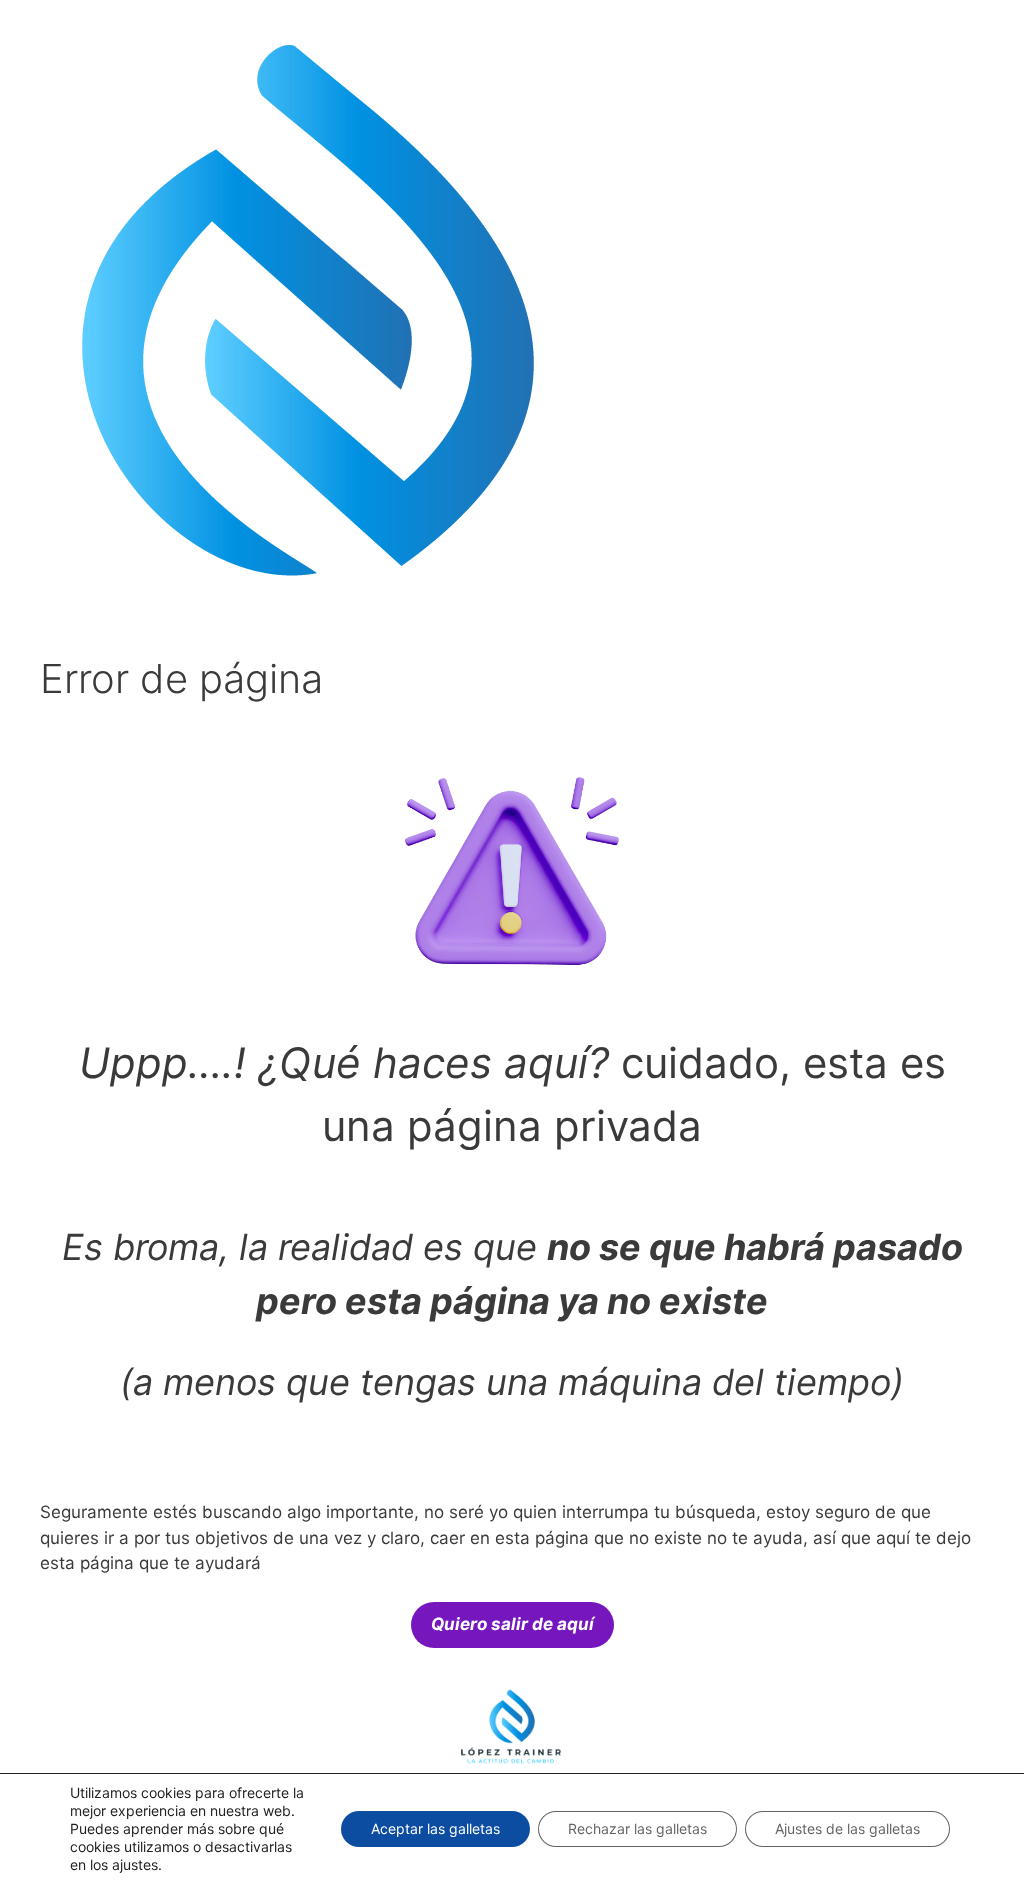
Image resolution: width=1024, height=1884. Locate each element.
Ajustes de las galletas (847, 1828)
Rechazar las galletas (637, 1828)
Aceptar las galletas (435, 1828)
